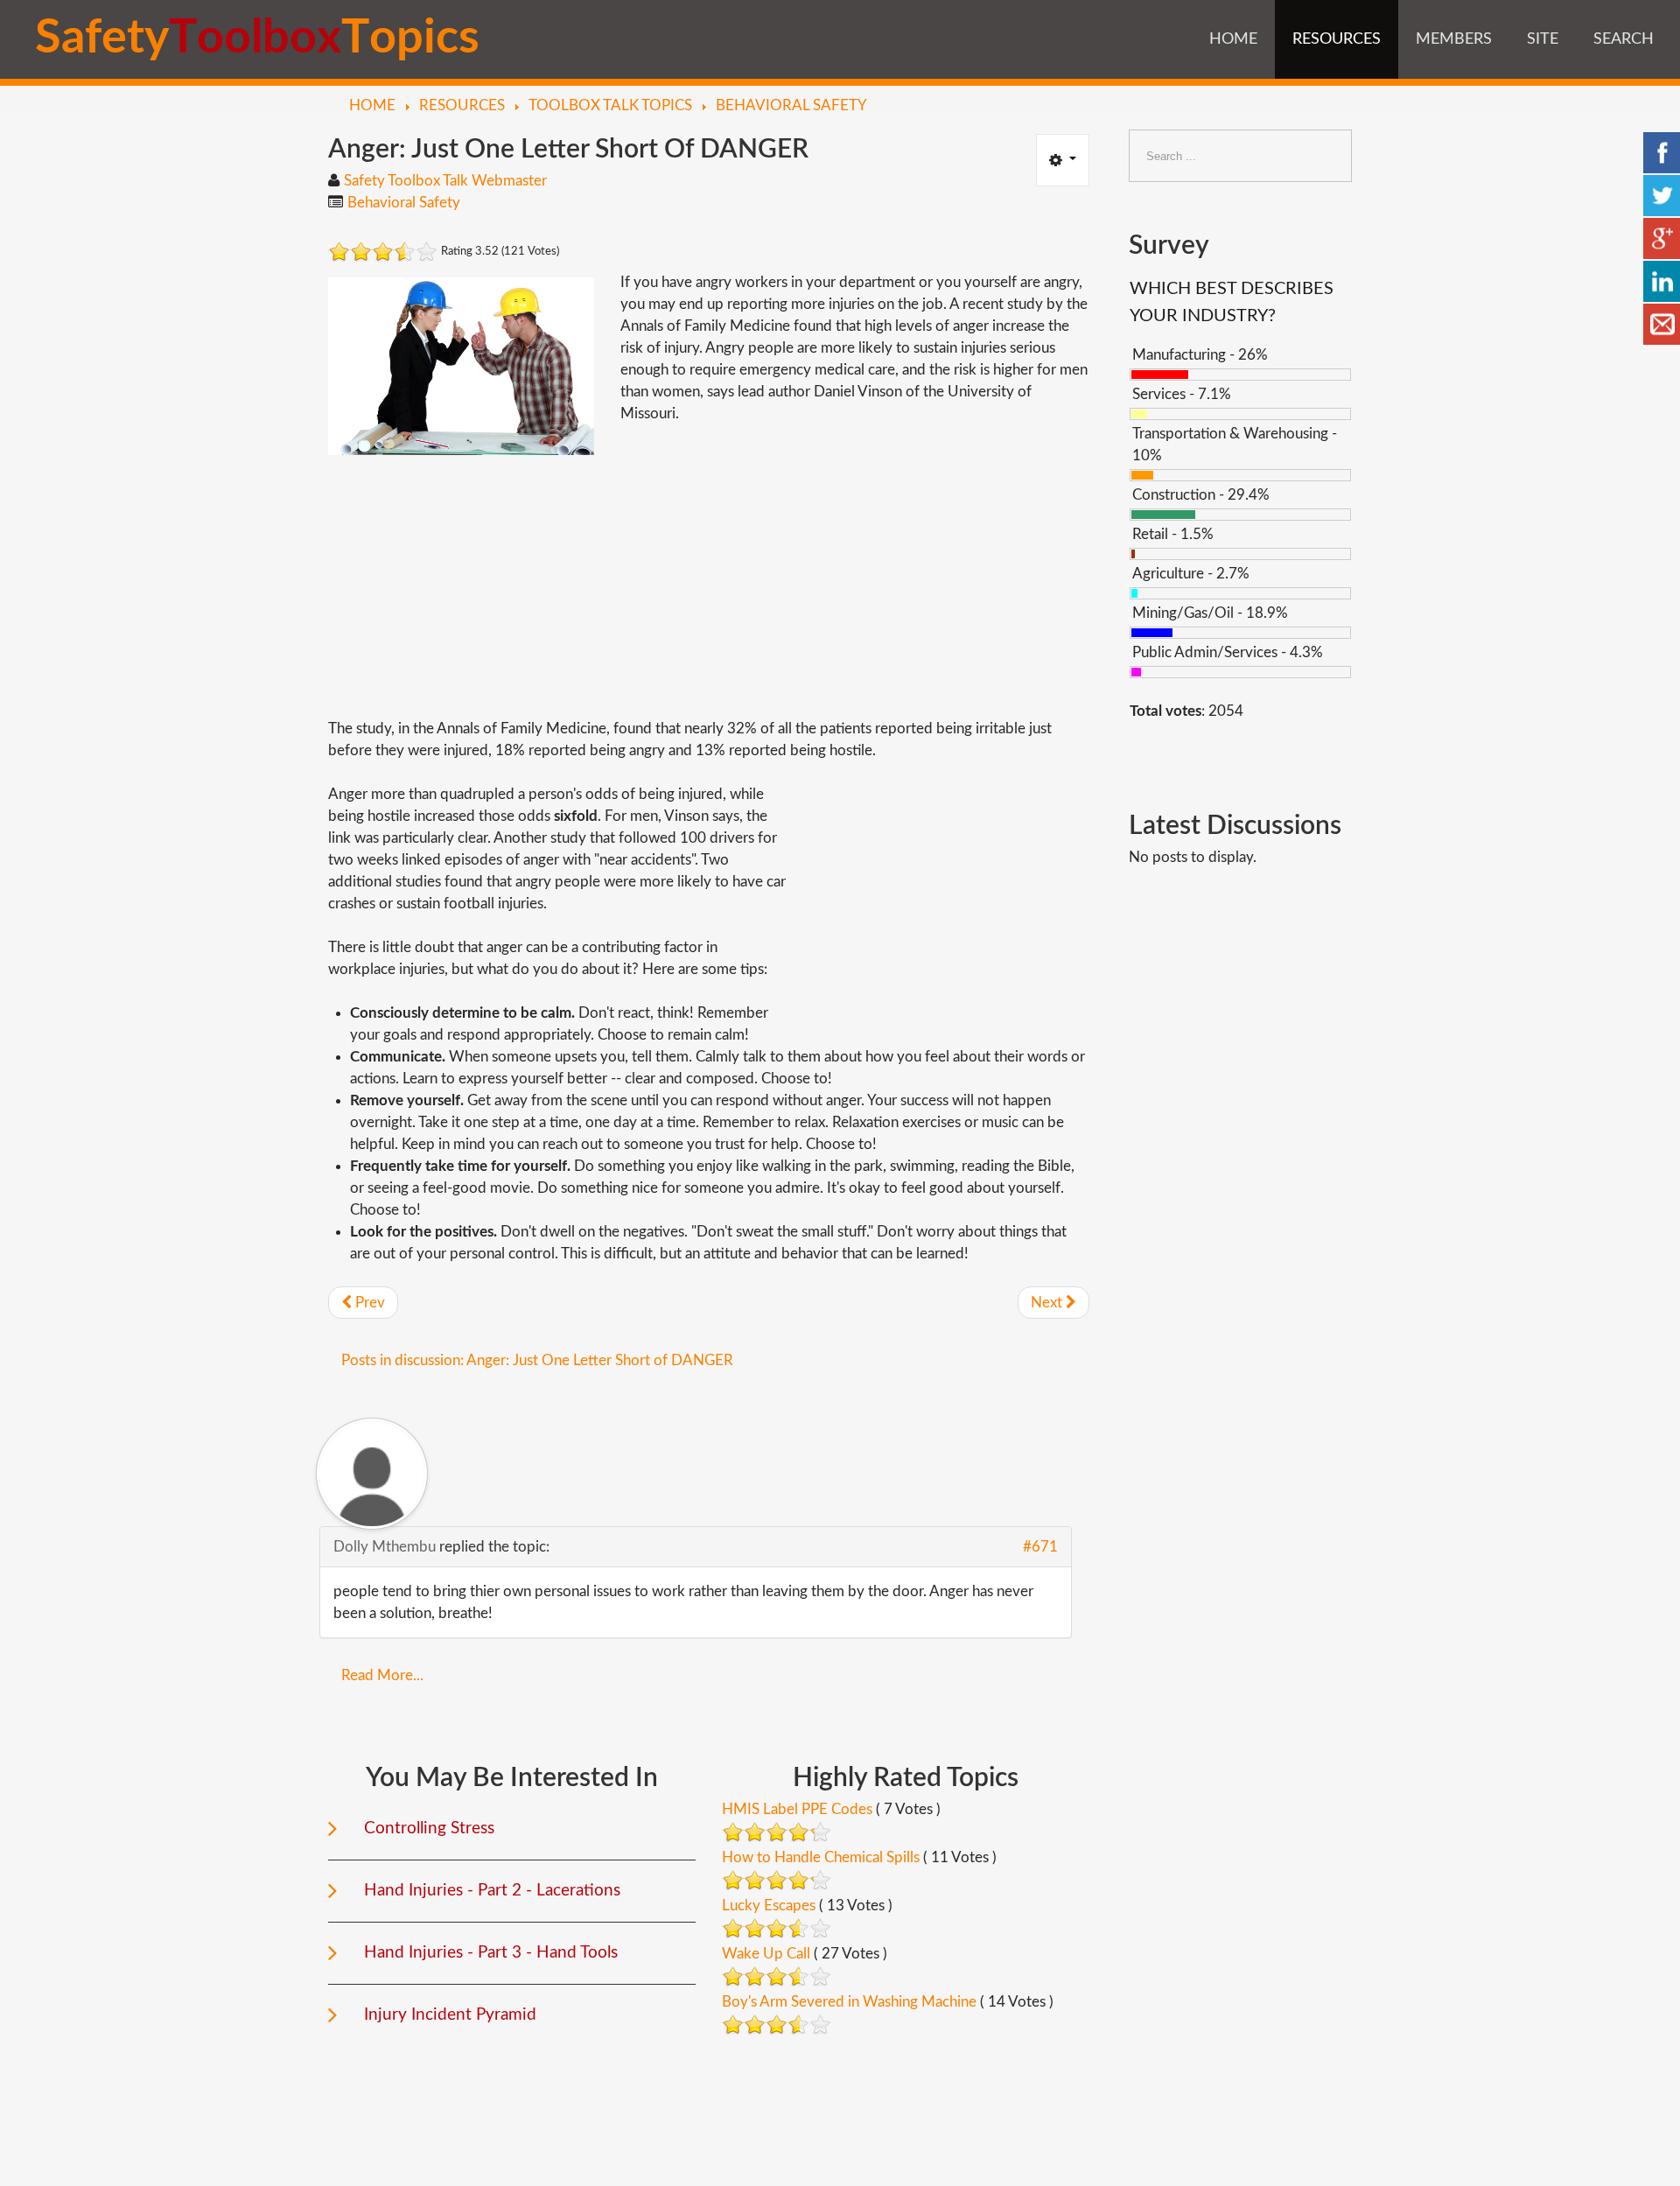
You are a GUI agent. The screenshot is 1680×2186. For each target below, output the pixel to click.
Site (1543, 39)
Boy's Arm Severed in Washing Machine (849, 2002)
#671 (1040, 1547)
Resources (1337, 39)
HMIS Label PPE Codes (797, 1809)
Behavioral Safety (404, 203)
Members (1454, 39)
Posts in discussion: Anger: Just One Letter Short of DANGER (537, 1360)
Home (1233, 39)
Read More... (382, 1675)
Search (1624, 39)
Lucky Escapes (769, 1906)
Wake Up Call (766, 1954)
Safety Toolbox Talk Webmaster (445, 181)
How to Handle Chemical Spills (821, 1857)
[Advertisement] (709, 586)
